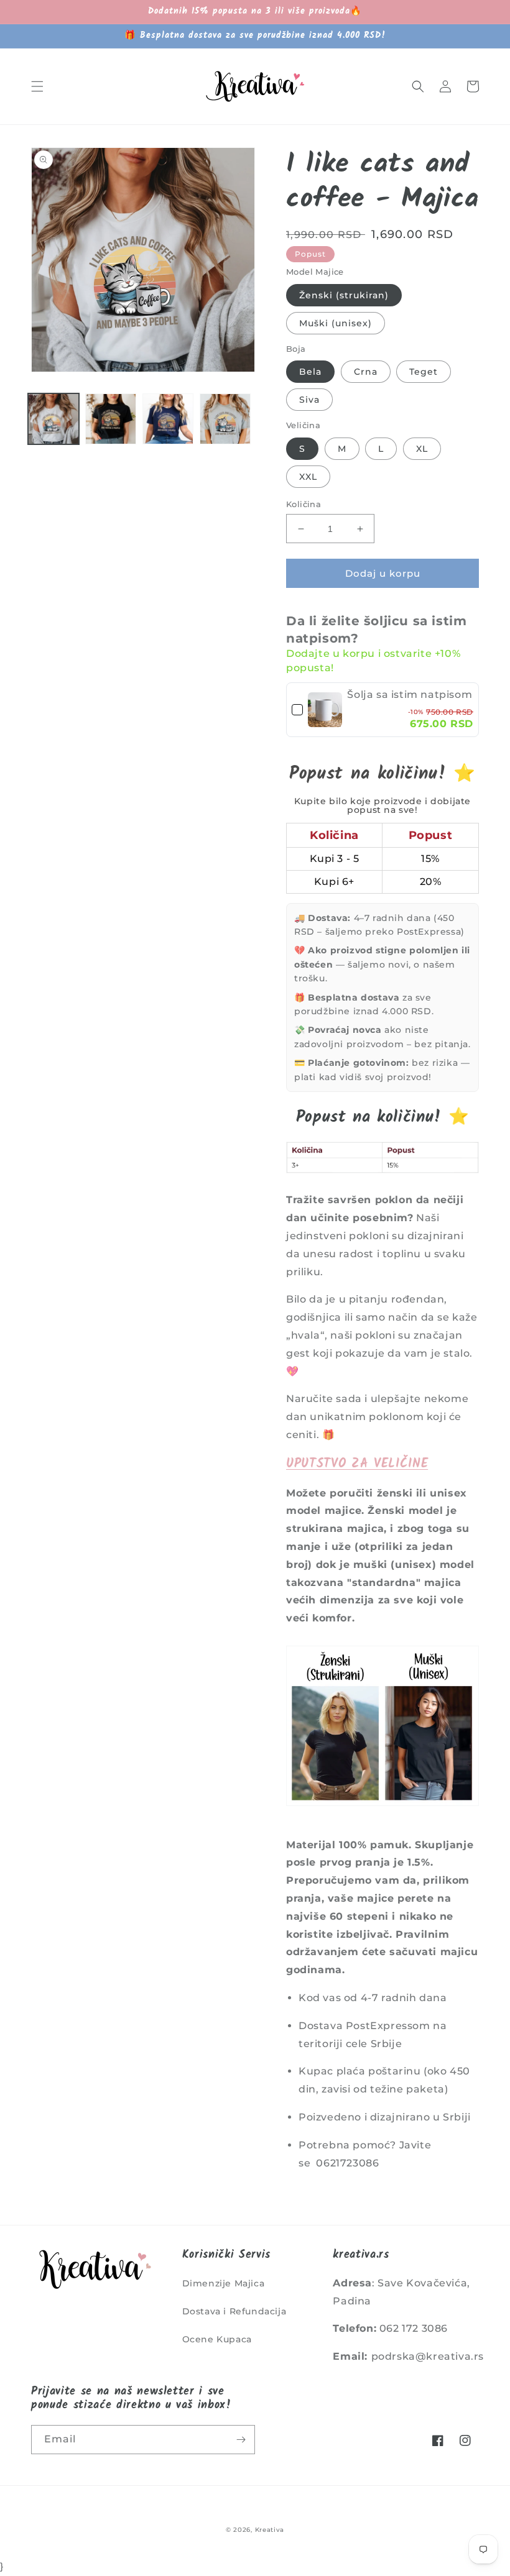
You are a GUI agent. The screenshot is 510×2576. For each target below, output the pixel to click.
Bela (310, 372)
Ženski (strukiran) (344, 295)
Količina (304, 504)
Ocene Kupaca (217, 2339)
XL (422, 449)
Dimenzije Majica (224, 2283)
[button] (37, 86)
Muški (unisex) (336, 323)
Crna (366, 372)
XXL (308, 477)
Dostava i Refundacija (234, 2311)
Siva (309, 400)
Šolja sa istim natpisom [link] (410, 694)
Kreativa (270, 2530)
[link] (325, 710)
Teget (424, 372)
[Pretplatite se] (241, 2440)
